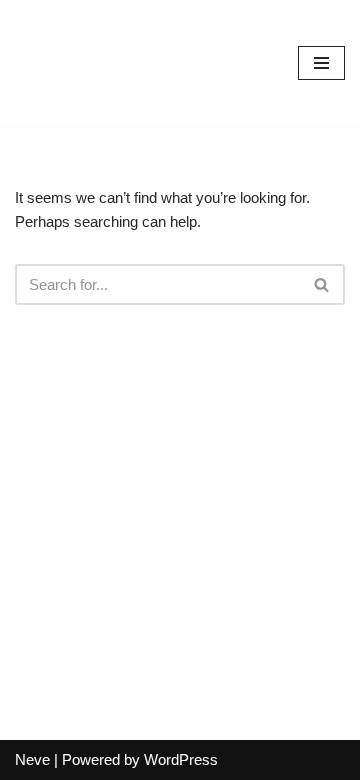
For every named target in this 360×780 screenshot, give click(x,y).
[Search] (322, 284)
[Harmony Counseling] (75, 63)
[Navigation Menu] (321, 63)
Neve (32, 759)
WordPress (181, 759)
